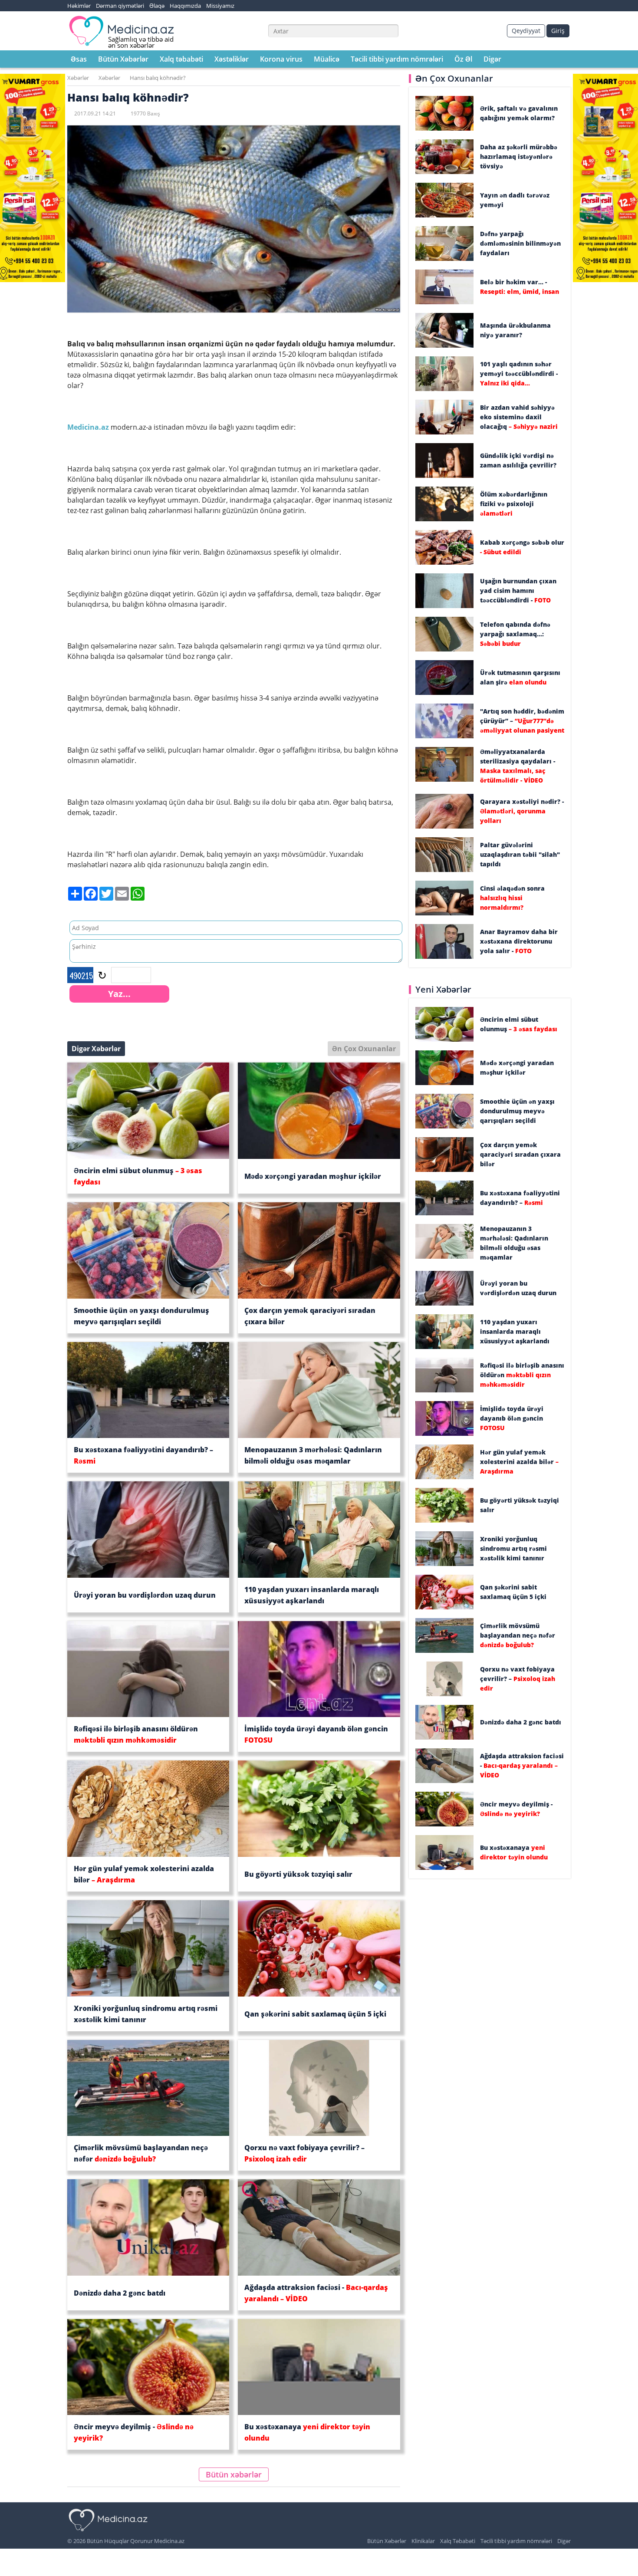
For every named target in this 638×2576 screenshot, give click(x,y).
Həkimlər (79, 6)
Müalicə (327, 59)
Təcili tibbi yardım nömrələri (397, 59)
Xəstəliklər (232, 59)
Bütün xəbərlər (234, 2474)
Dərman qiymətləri (120, 6)
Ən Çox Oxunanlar (364, 1049)
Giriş (558, 31)
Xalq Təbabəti (458, 2541)
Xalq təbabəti (181, 59)
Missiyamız (220, 6)
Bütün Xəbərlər (123, 59)
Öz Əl (463, 59)
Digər (492, 59)
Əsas (79, 59)
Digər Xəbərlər (96, 1049)
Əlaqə (157, 6)
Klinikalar (423, 2541)
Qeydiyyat (526, 31)
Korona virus (281, 59)
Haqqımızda (185, 6)
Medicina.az (89, 427)
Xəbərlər (78, 78)
